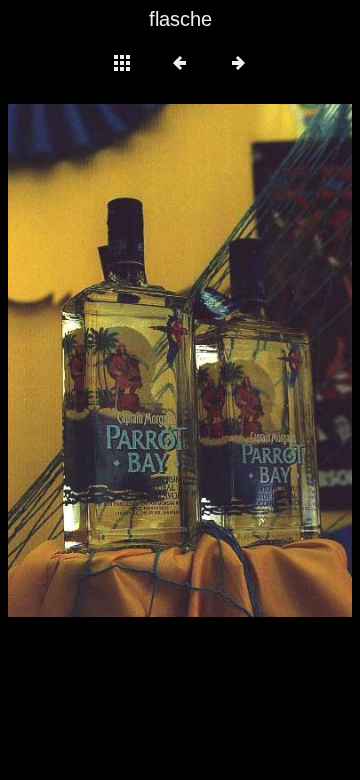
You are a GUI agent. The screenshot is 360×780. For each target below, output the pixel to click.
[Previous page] (77, 360)
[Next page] (249, 360)
